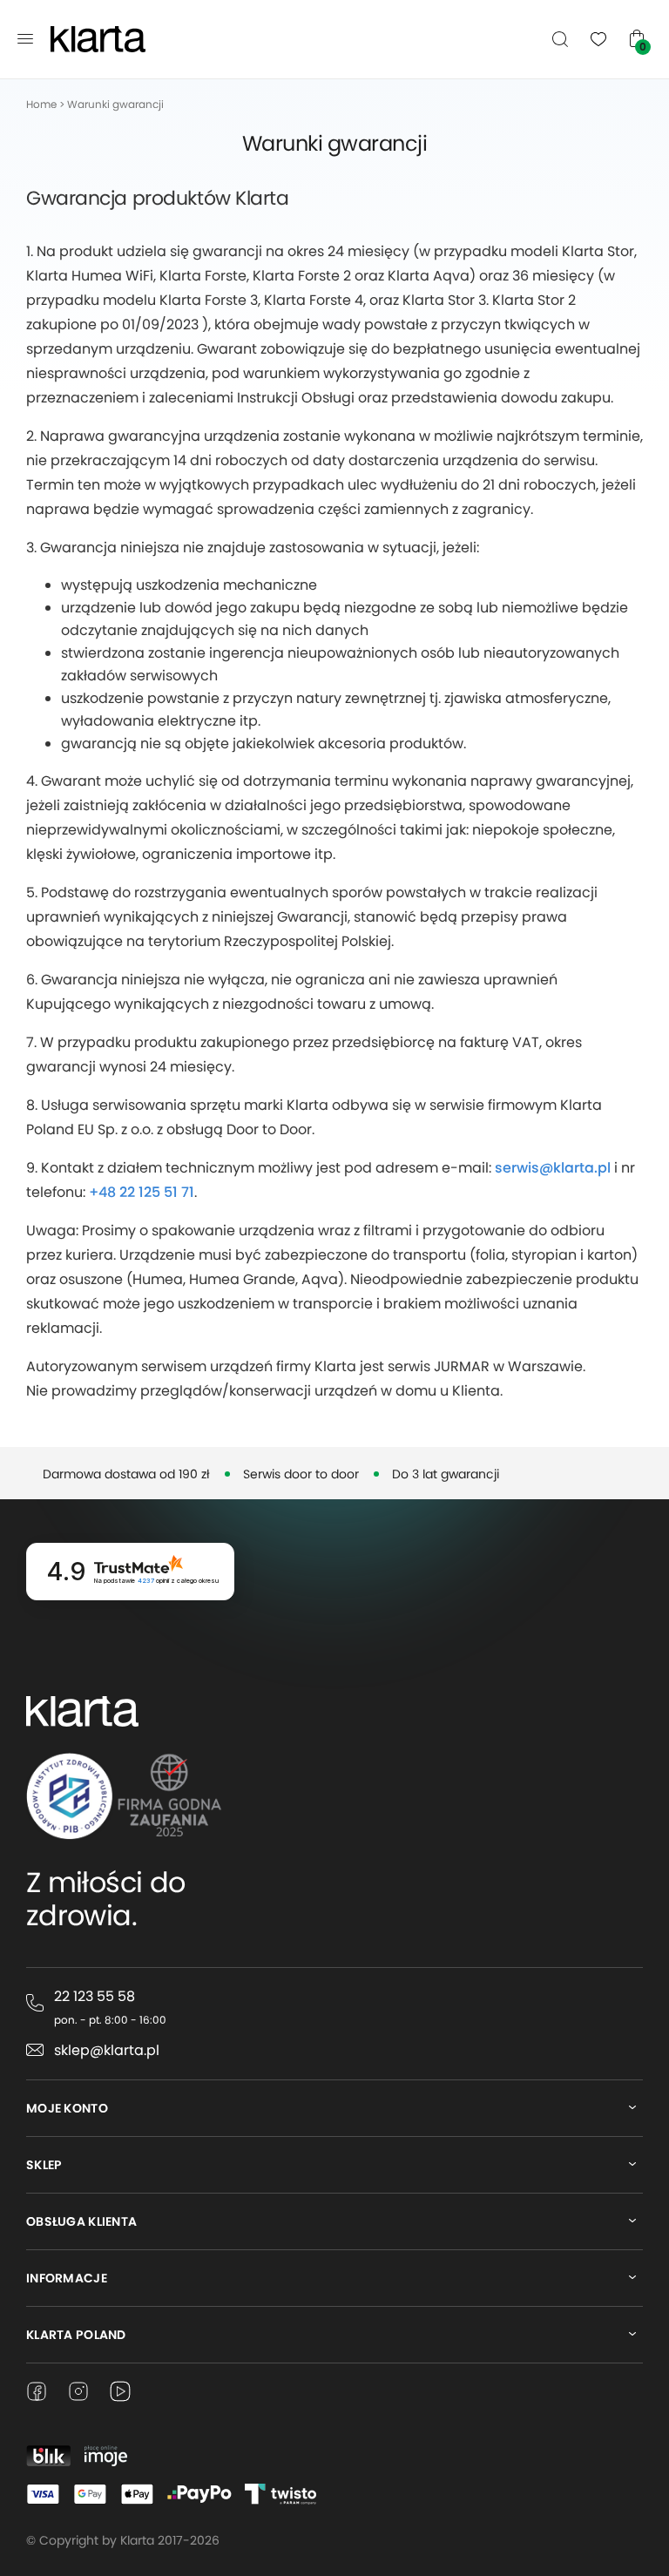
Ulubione (598, 38)
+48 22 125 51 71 (142, 1192)
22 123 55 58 (95, 1996)
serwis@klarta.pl (553, 1168)
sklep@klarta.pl (107, 2050)
